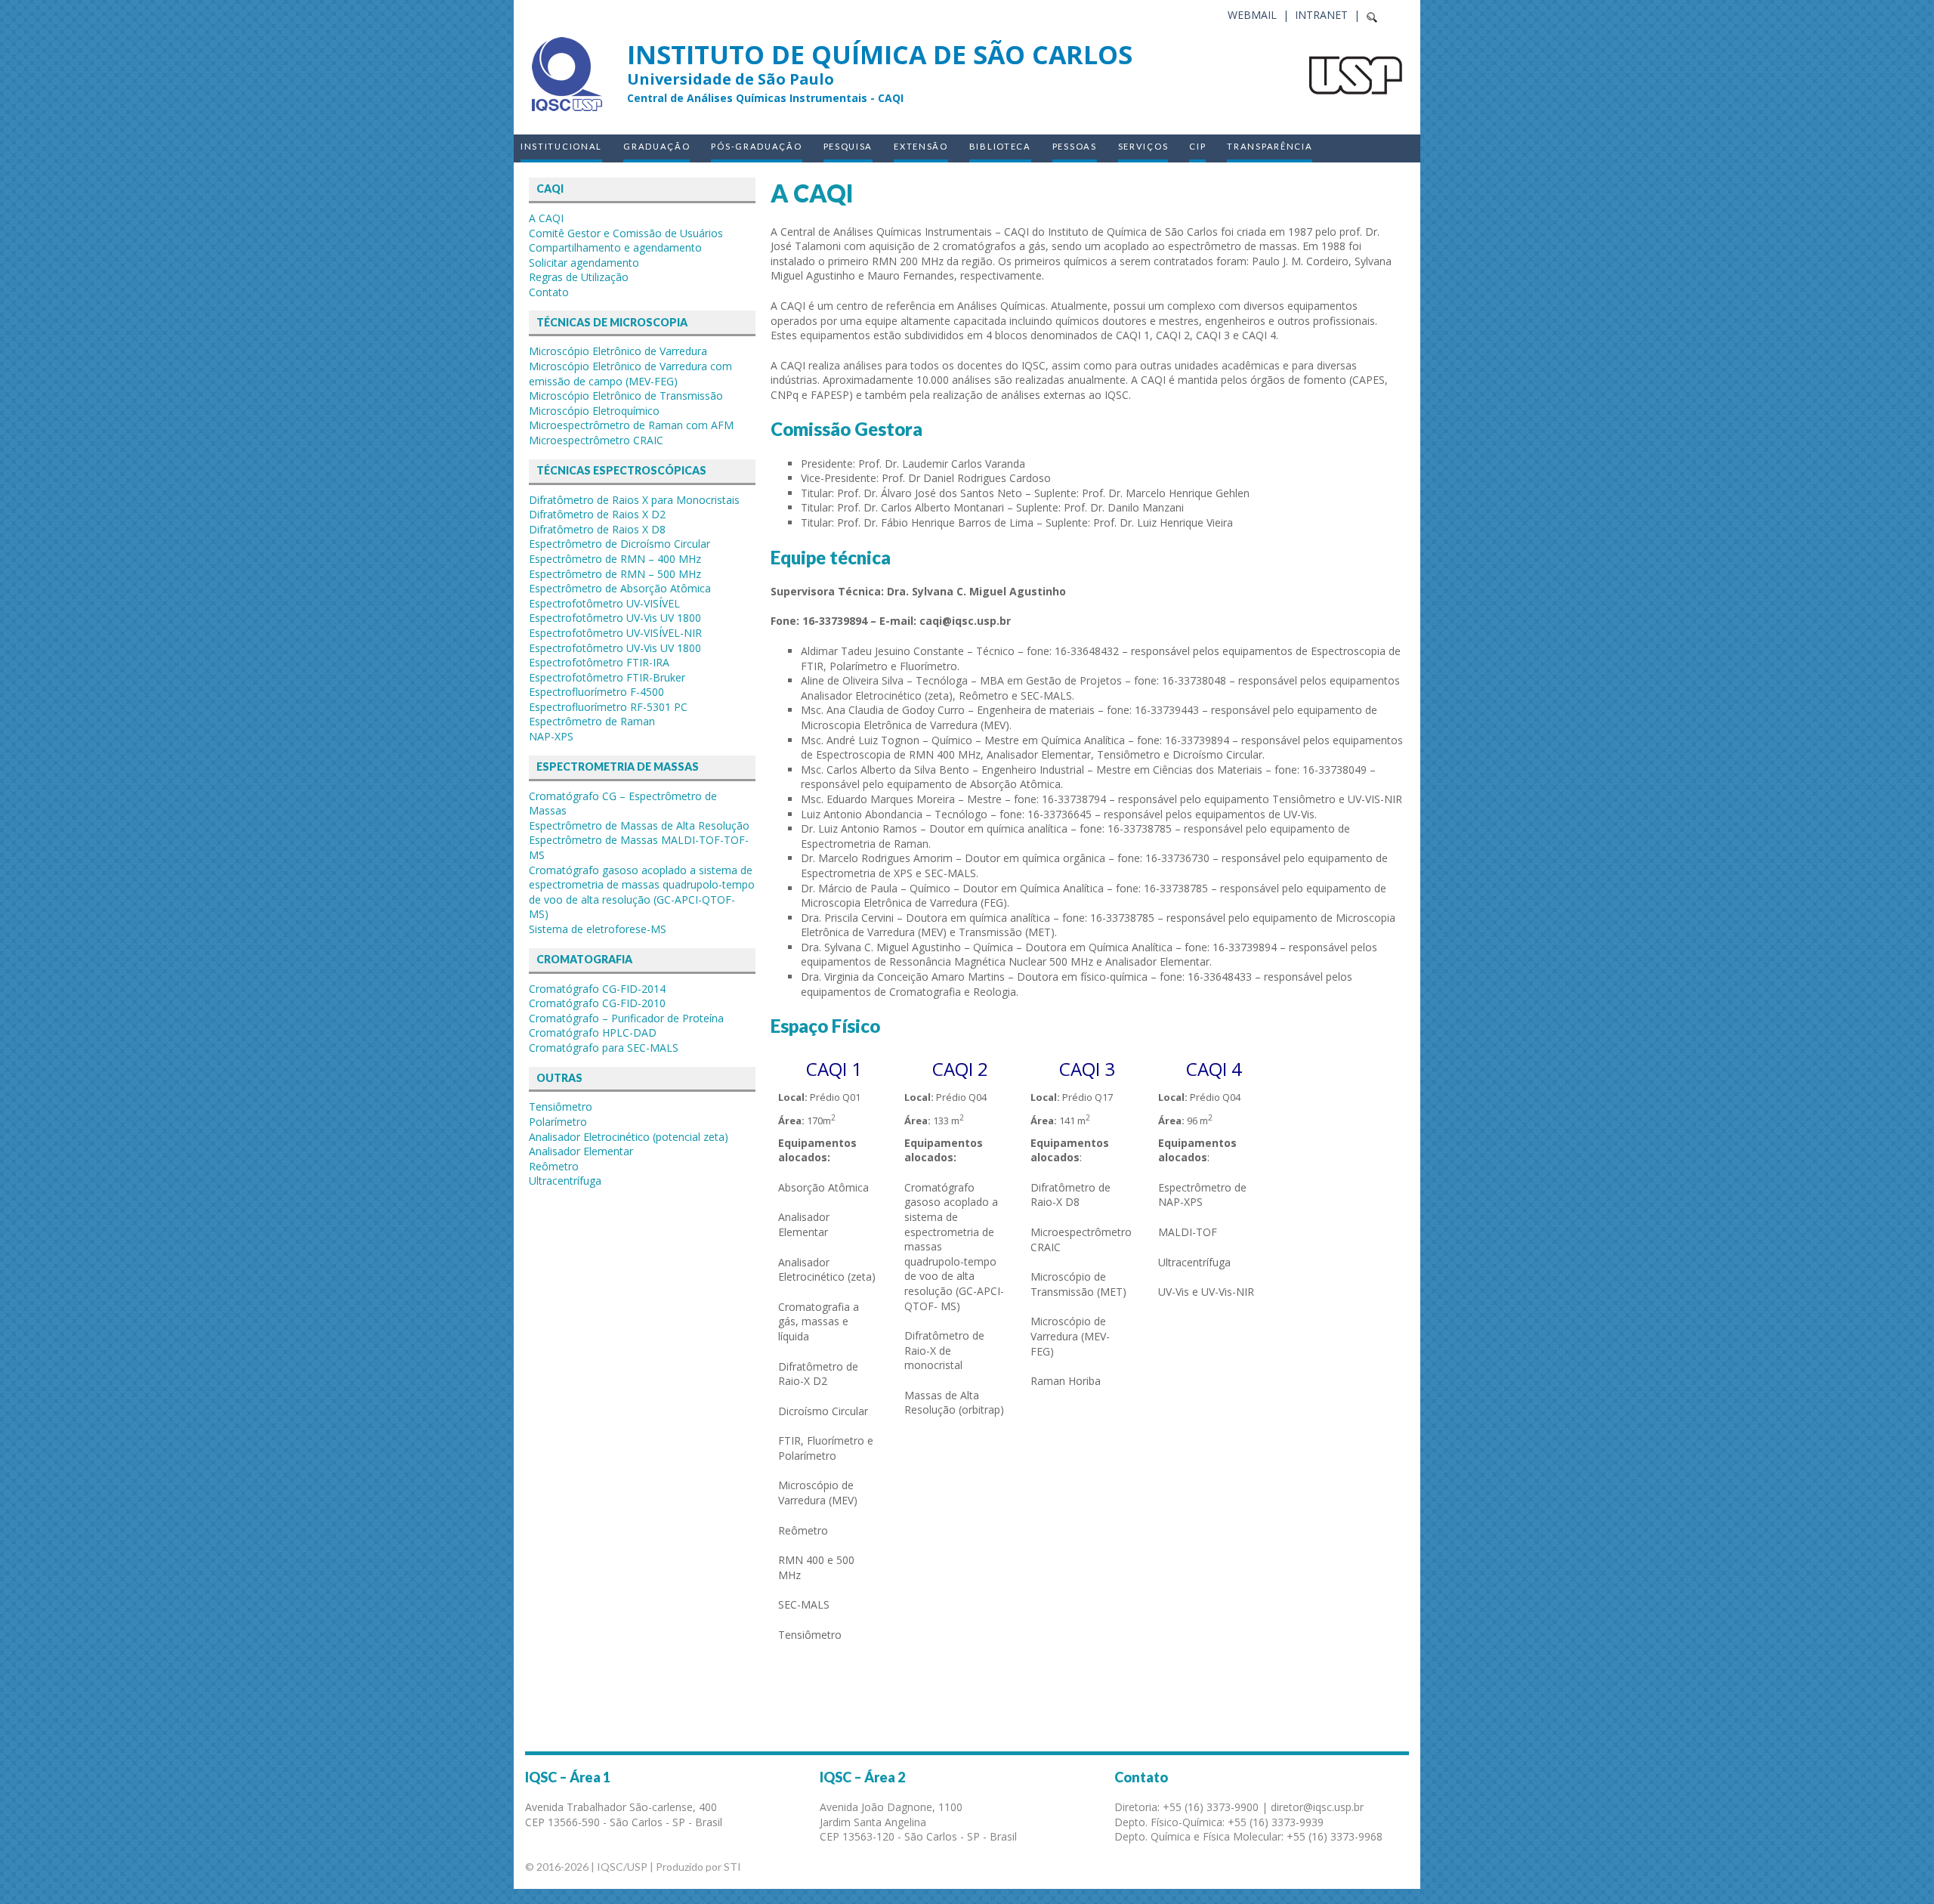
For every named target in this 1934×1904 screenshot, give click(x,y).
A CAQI (546, 218)
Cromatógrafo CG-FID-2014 (597, 989)
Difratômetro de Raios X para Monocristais (634, 500)
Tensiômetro (561, 1107)
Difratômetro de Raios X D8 (597, 529)
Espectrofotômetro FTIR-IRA (599, 662)
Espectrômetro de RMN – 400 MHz (615, 559)
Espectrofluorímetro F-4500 (596, 692)
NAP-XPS (551, 736)
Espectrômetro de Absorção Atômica (620, 588)
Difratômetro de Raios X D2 (597, 514)
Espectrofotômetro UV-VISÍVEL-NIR (615, 633)
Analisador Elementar (581, 1151)
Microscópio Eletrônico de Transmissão (626, 396)
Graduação (657, 146)
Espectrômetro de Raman (592, 721)
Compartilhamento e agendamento (615, 247)
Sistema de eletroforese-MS (598, 929)
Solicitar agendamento (584, 263)
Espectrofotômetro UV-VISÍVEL (604, 603)
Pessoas (1075, 146)
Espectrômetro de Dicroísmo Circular (619, 544)
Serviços (1143, 146)
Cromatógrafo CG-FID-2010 (597, 1003)
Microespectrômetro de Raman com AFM (631, 425)
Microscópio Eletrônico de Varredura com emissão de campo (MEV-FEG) (630, 374)
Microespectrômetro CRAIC (596, 440)
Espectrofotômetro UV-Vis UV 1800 (615, 618)
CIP (1197, 146)
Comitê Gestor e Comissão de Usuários (626, 233)
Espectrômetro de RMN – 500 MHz (615, 574)
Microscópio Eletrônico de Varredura (618, 351)
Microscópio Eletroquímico (594, 411)
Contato (549, 292)
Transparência (1270, 146)
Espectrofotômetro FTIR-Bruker (607, 677)
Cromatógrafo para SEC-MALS (604, 1048)
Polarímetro (558, 1122)
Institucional (561, 146)
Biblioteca (1000, 146)
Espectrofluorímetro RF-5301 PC (608, 707)
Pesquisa (848, 146)
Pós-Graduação (756, 146)
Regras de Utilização (579, 277)
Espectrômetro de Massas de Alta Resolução (639, 825)
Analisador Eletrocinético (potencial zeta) (629, 1137)
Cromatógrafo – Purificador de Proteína (626, 1018)
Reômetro (554, 1166)
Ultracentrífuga (565, 1181)
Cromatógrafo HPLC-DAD (593, 1032)
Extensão (921, 146)
